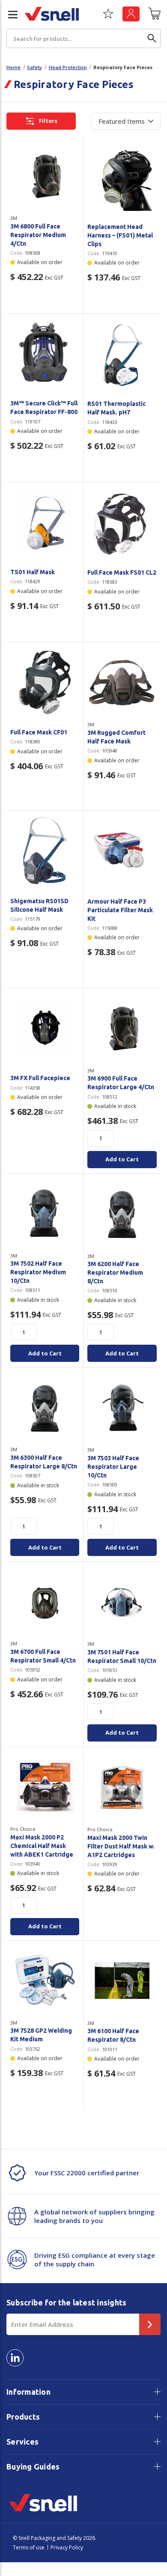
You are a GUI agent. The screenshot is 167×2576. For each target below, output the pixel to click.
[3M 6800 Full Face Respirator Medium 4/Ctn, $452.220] (45, 176)
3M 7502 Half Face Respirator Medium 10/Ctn (38, 1272)
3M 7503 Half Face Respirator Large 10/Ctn (113, 1467)
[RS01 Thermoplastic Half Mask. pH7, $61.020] (122, 353)
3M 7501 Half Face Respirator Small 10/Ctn (122, 1656)
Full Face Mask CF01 (39, 732)
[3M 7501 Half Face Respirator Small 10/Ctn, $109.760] (122, 1602)
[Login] (131, 14)
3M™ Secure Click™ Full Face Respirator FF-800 (44, 408)
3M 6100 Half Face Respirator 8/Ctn (113, 2035)
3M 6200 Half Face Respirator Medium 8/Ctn (115, 1273)
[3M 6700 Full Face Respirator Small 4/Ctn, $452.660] (45, 1601)
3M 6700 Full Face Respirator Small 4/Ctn (43, 1656)
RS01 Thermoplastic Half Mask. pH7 (116, 408)
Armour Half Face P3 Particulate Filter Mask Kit (120, 910)
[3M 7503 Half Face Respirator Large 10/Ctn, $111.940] (122, 1407)
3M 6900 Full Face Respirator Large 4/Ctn (121, 1083)
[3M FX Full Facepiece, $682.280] (45, 1028)
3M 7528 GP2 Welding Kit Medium (41, 2035)
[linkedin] (15, 2358)
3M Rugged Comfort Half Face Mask (116, 737)
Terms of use (29, 2547)
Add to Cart (122, 1159)
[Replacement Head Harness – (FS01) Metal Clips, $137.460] (122, 176)
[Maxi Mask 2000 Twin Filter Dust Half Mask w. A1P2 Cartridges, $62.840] (122, 1787)
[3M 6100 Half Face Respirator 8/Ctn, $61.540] (122, 1981)
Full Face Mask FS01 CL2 (122, 572)
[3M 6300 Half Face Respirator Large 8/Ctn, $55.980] (45, 1407)
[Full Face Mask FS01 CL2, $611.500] (122, 522)
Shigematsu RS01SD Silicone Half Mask (39, 905)
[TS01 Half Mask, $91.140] (45, 522)
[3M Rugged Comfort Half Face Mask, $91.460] (122, 682)
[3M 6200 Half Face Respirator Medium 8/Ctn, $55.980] (122, 1214)
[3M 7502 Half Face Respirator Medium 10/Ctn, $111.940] (45, 1213)
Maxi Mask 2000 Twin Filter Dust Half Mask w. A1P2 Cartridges (121, 1846)
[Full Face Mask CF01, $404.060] (45, 682)
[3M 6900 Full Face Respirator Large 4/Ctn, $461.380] (122, 1028)
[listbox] (126, 121)
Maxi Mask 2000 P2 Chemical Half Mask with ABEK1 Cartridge (42, 1846)
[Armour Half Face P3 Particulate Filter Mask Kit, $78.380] (122, 851)
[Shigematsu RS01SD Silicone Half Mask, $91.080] (45, 851)
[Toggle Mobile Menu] (9, 15)
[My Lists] (108, 17)
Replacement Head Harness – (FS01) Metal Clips (120, 235)
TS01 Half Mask (33, 572)
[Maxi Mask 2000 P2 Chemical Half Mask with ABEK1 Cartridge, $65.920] (45, 1787)
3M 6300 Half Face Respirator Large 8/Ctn (44, 1462)
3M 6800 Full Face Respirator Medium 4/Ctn (38, 235)
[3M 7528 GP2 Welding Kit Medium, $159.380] (45, 1981)
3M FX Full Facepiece (40, 1078)
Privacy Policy (67, 2547)
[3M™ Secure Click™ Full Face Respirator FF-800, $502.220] (45, 353)
